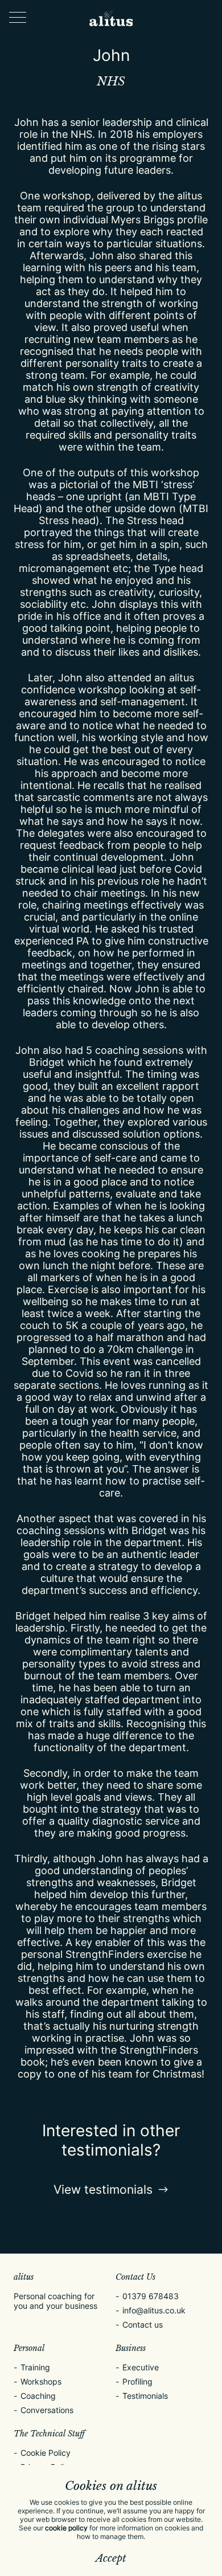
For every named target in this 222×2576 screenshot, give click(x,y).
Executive (141, 2367)
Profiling (137, 2381)
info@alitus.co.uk (154, 2310)
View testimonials (103, 2189)
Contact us (143, 2324)
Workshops (41, 2381)
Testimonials (145, 2396)
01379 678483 (151, 2296)
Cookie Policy (46, 2453)
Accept (111, 2558)
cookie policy (66, 2528)
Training (35, 2367)
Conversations (47, 2410)
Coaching (38, 2396)
